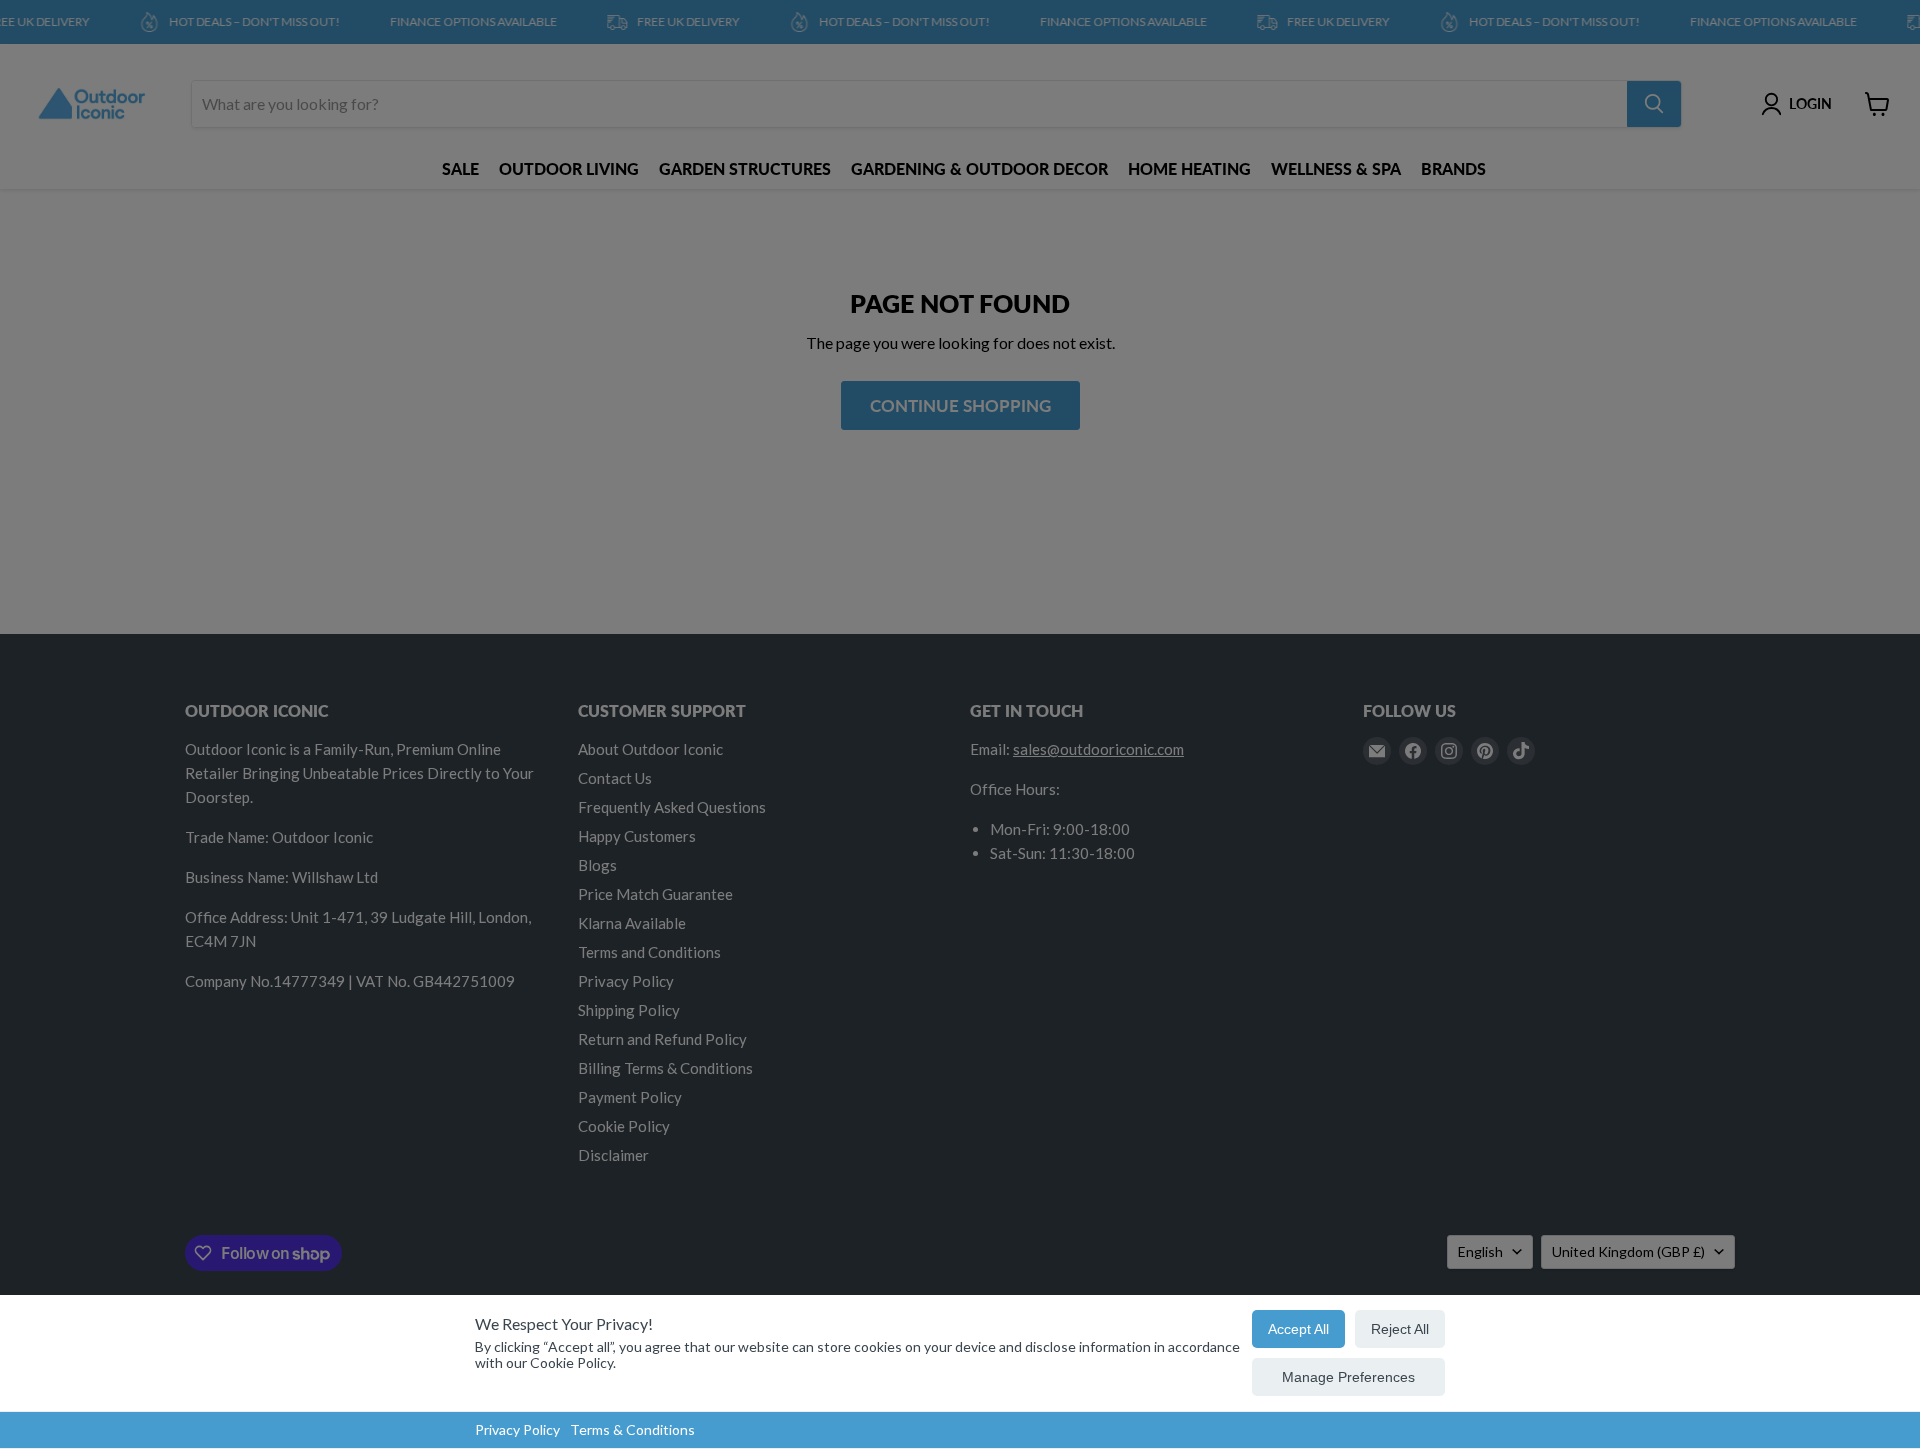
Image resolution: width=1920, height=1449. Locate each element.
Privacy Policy (517, 1429)
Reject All (1400, 1329)
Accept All (1298, 1329)
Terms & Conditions (632, 1429)
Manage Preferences (1348, 1377)
